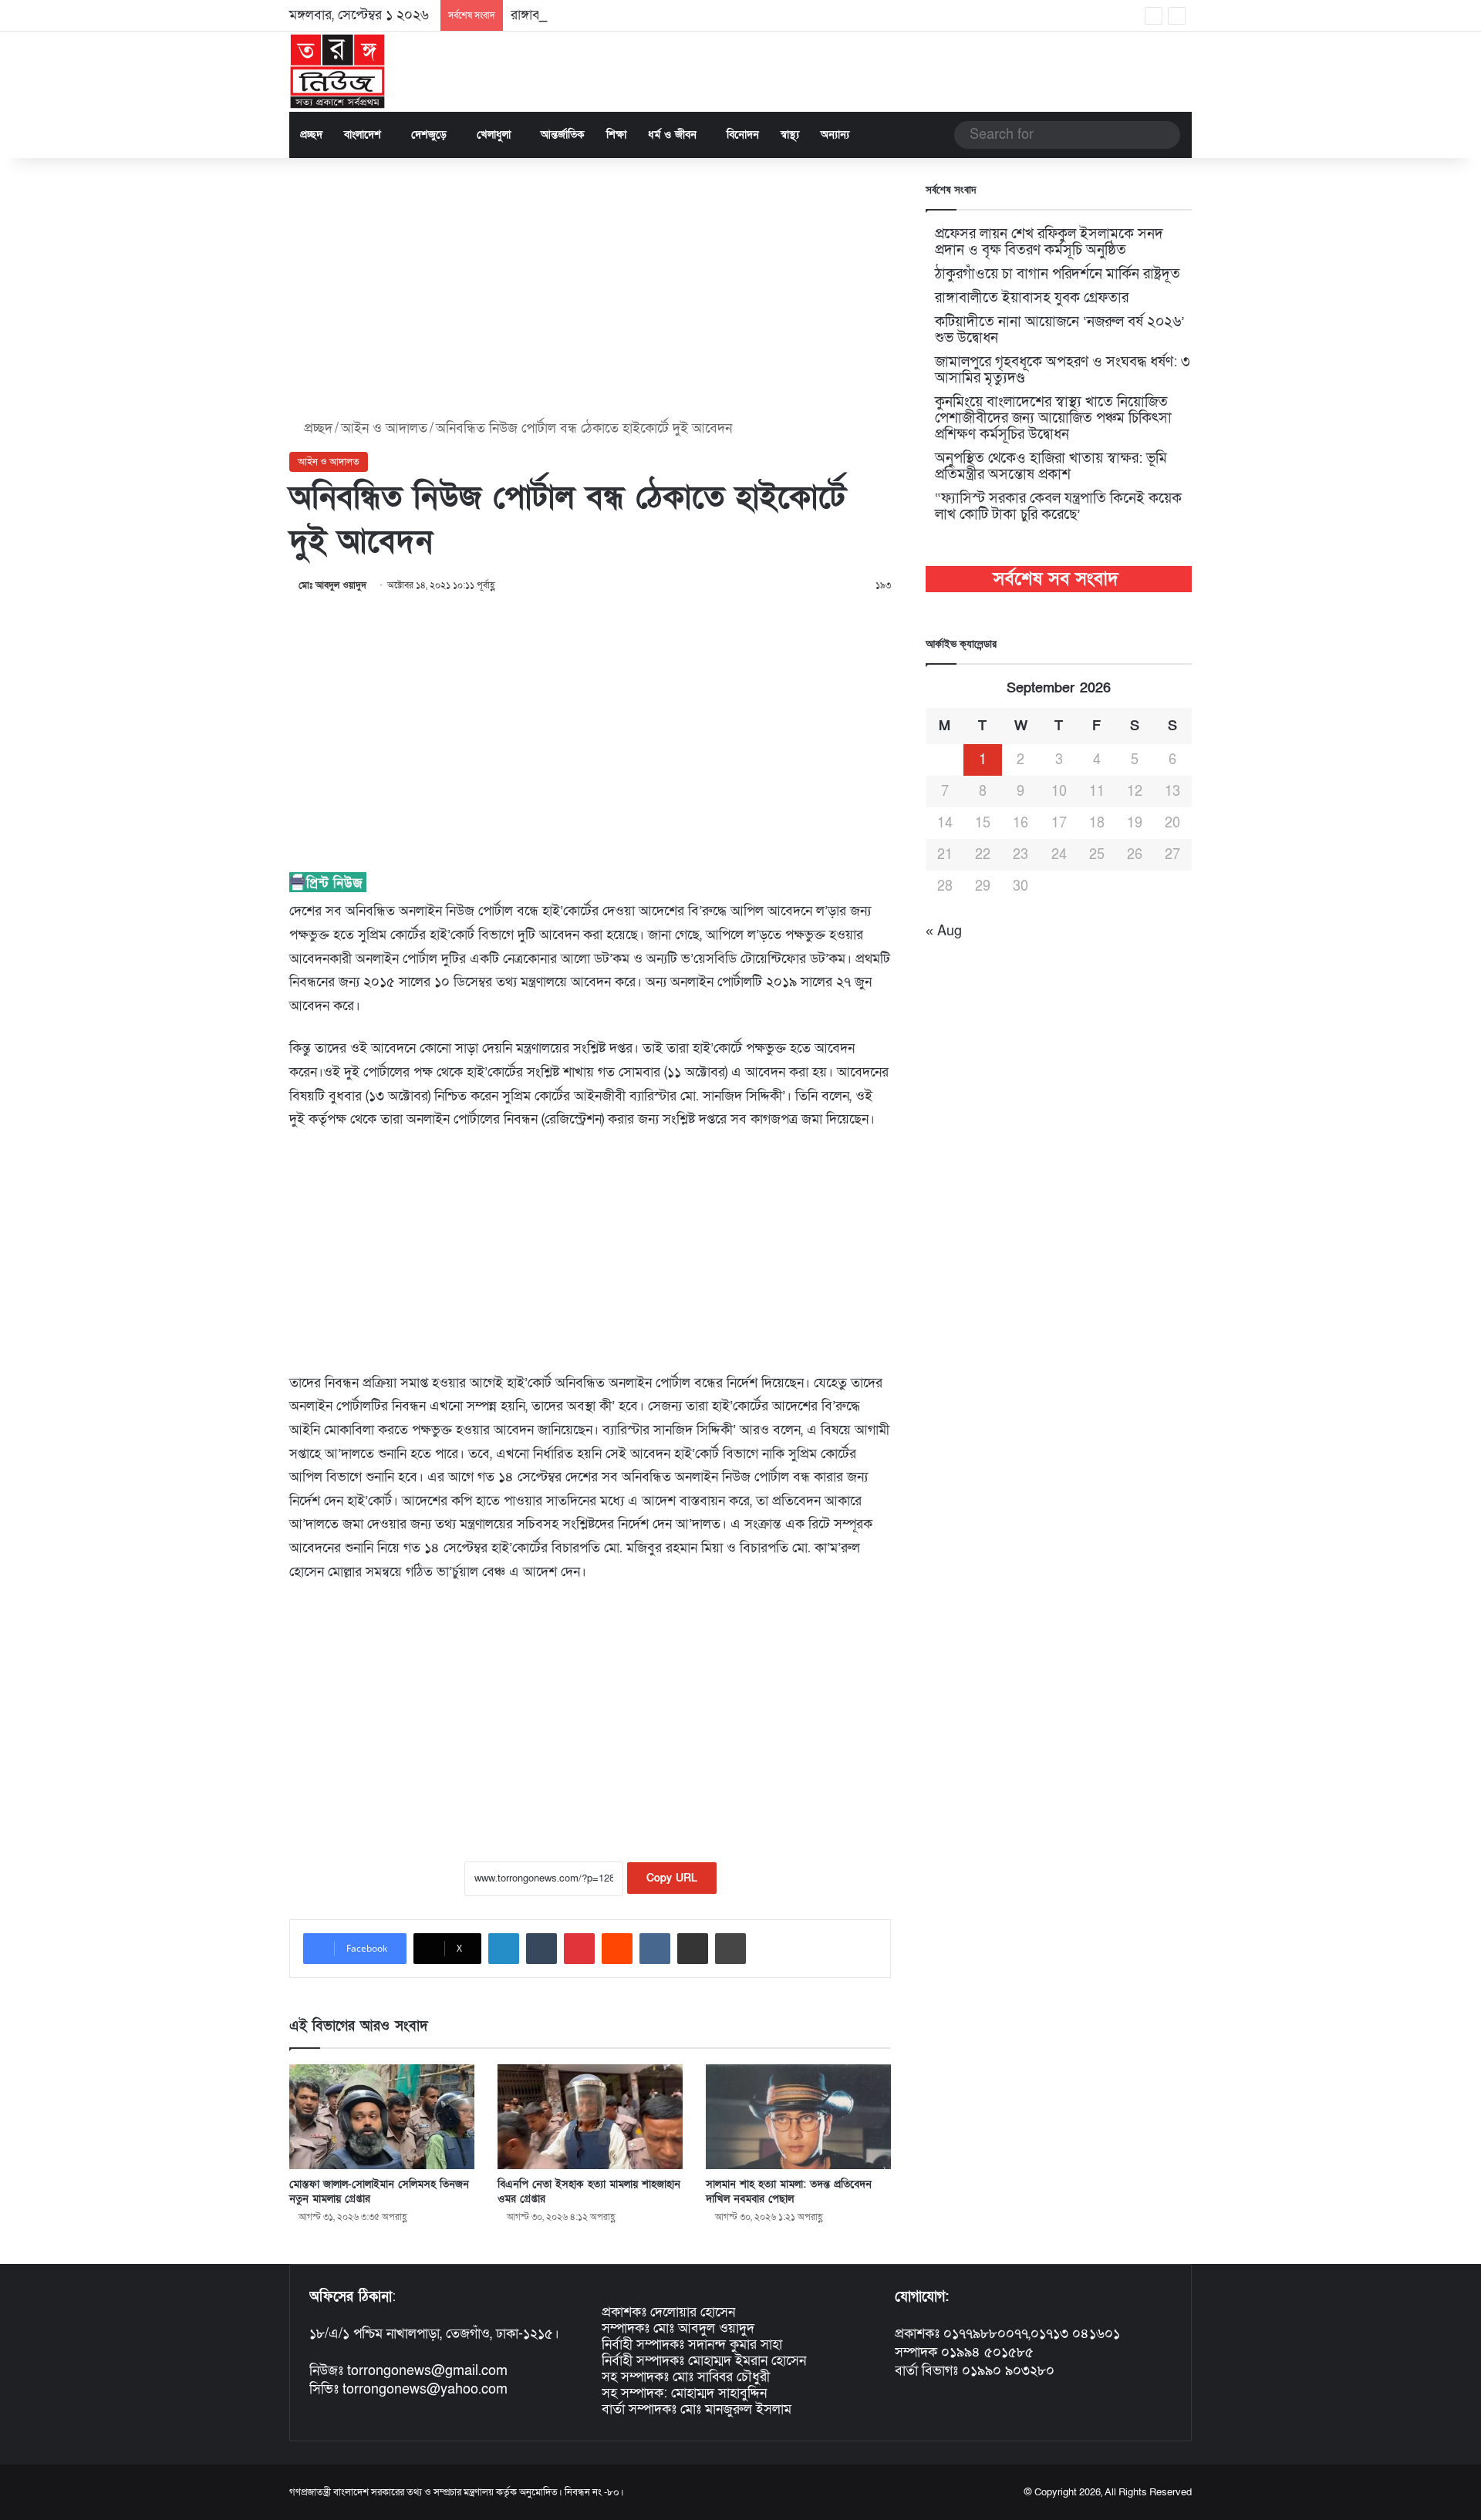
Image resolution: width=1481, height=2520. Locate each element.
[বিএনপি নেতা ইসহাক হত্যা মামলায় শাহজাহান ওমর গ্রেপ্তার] (590, 2116)
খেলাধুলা (494, 135)
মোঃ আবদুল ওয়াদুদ (332, 585)
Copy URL (672, 1878)
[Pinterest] (579, 1949)
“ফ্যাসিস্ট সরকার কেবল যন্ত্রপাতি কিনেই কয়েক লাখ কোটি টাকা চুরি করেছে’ (1058, 507)
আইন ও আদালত (384, 428)
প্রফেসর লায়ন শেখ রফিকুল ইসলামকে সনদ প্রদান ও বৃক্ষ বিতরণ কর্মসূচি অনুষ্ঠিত (1049, 242)
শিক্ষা (616, 135)
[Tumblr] (541, 1949)
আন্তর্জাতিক (563, 135)
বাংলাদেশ (363, 135)
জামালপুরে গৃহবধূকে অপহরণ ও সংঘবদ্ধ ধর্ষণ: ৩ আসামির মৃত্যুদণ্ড (1063, 370)
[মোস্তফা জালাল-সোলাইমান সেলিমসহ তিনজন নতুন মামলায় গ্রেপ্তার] (382, 2116)
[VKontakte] (655, 1949)
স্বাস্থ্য (790, 135)
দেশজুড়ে (429, 135)
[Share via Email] (693, 1949)
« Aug (944, 931)
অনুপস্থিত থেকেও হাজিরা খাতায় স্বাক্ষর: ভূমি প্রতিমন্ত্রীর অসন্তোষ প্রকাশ (1051, 467)
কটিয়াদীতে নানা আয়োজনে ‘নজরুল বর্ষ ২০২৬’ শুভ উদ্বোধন (1060, 330)
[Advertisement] (590, 289)
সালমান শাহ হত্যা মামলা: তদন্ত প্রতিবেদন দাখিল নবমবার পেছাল (789, 2192)
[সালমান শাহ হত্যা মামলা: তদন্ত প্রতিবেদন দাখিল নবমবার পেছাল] (798, 2116)
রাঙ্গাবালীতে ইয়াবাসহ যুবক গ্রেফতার (602, 15)
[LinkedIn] (504, 1949)
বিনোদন (743, 135)
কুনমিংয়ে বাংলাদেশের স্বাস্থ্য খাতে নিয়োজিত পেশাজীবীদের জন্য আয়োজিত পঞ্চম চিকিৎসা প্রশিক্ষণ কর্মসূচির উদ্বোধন (1053, 418)
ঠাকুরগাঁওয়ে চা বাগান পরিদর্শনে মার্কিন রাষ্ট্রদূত (1058, 274)
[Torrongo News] (338, 72)
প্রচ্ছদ (311, 135)
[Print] (730, 1949)
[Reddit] (617, 1949)
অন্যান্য (835, 135)
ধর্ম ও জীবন (672, 135)
